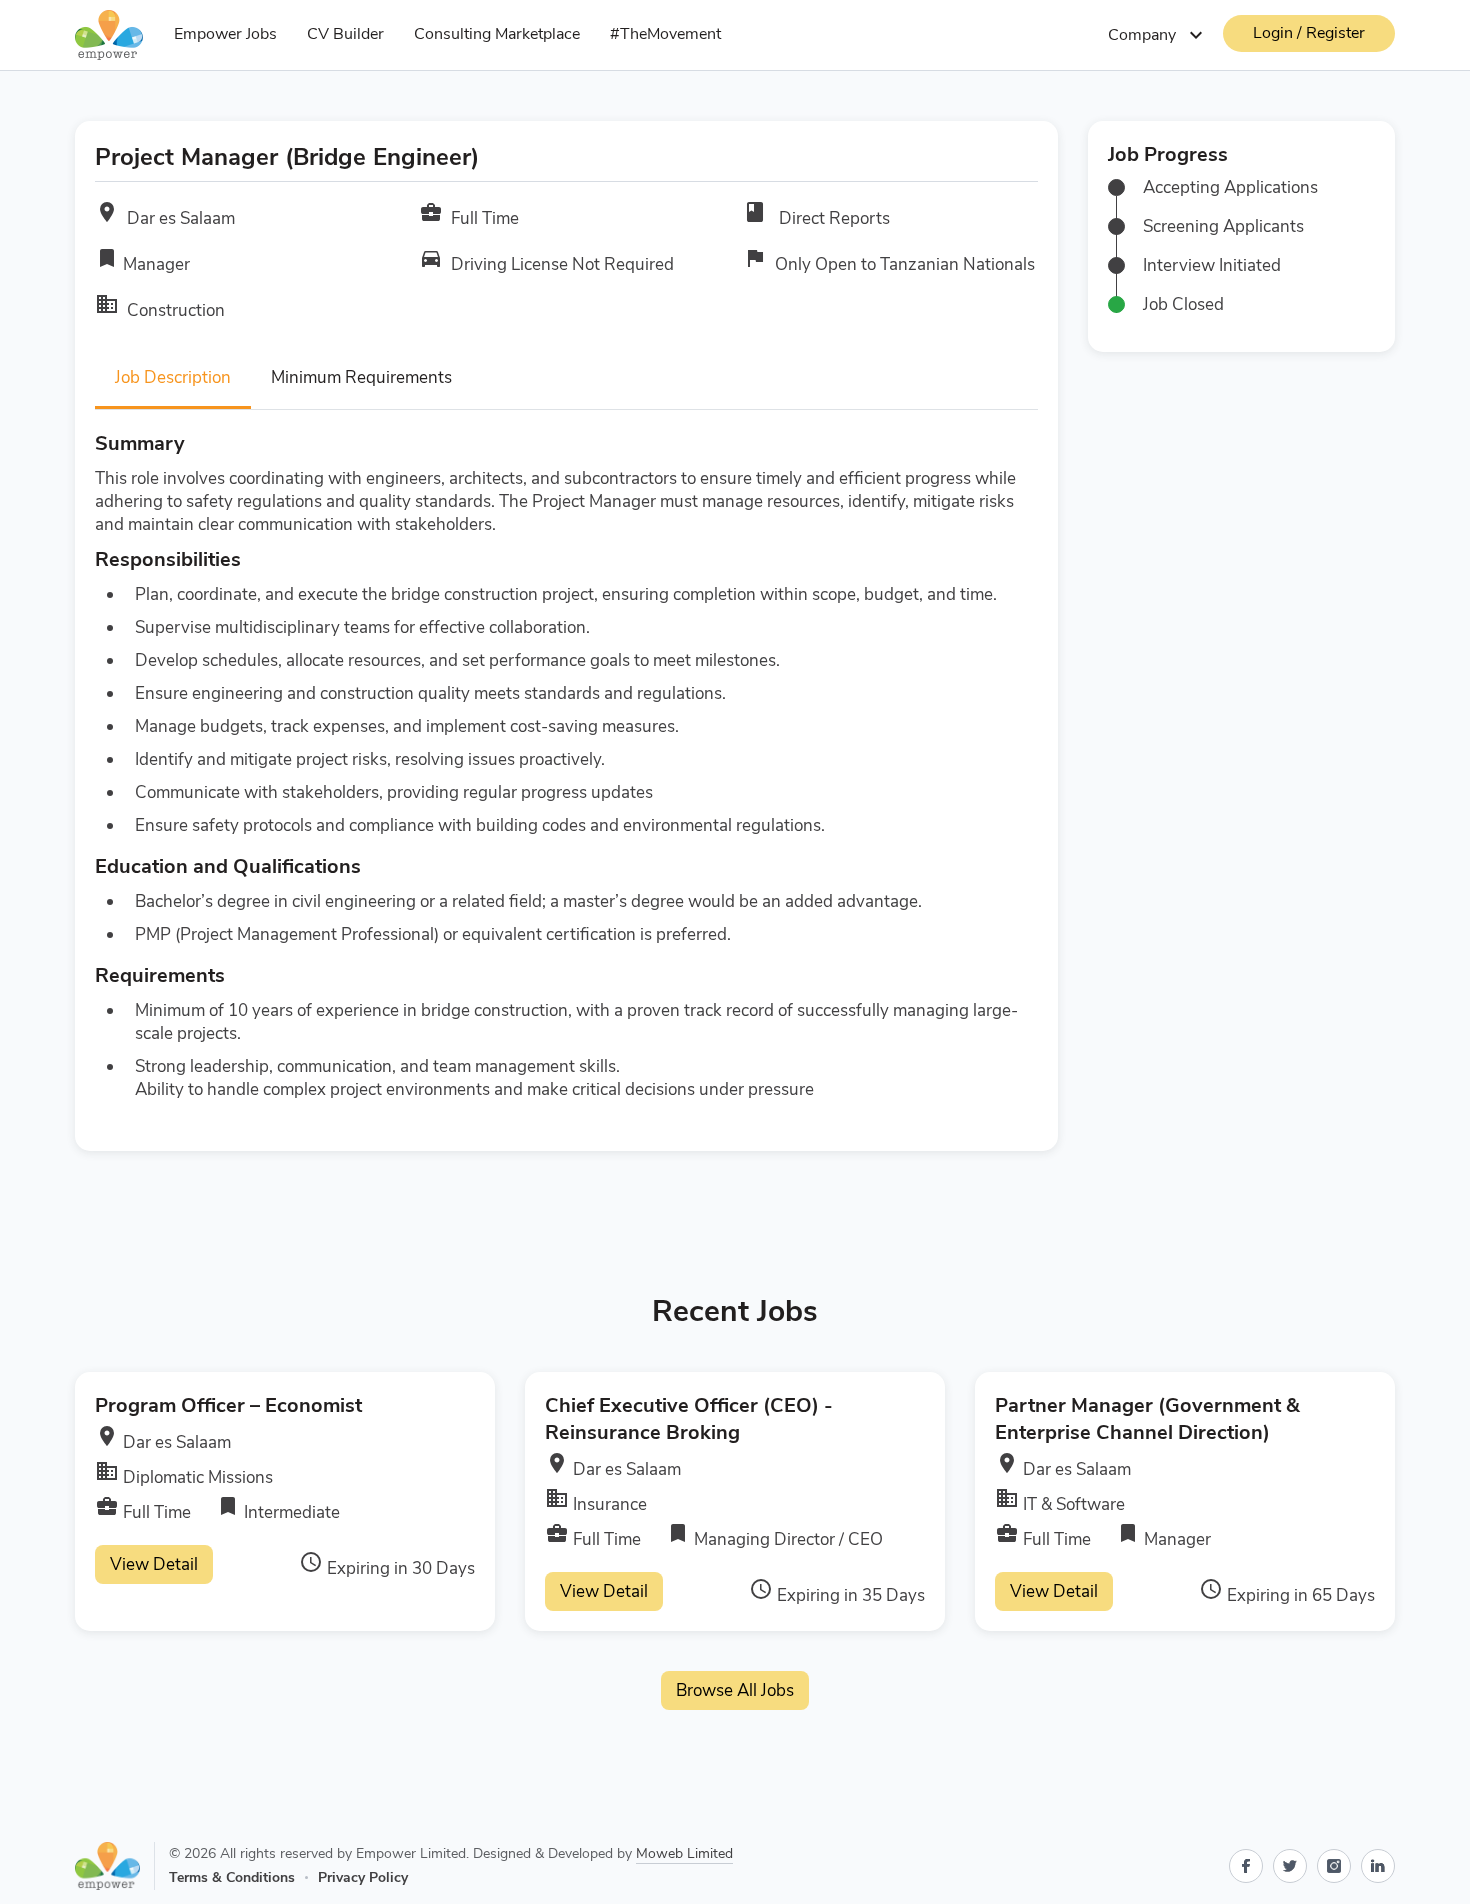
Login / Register (1309, 33)
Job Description (173, 377)
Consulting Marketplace (497, 34)
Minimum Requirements (361, 377)
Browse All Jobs (735, 1690)
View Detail (154, 1564)
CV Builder (345, 34)
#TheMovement (665, 34)
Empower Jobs (225, 34)
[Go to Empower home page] (115, 1866)
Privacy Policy (363, 1877)
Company (1158, 35)
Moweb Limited (684, 1853)
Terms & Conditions (232, 1877)
